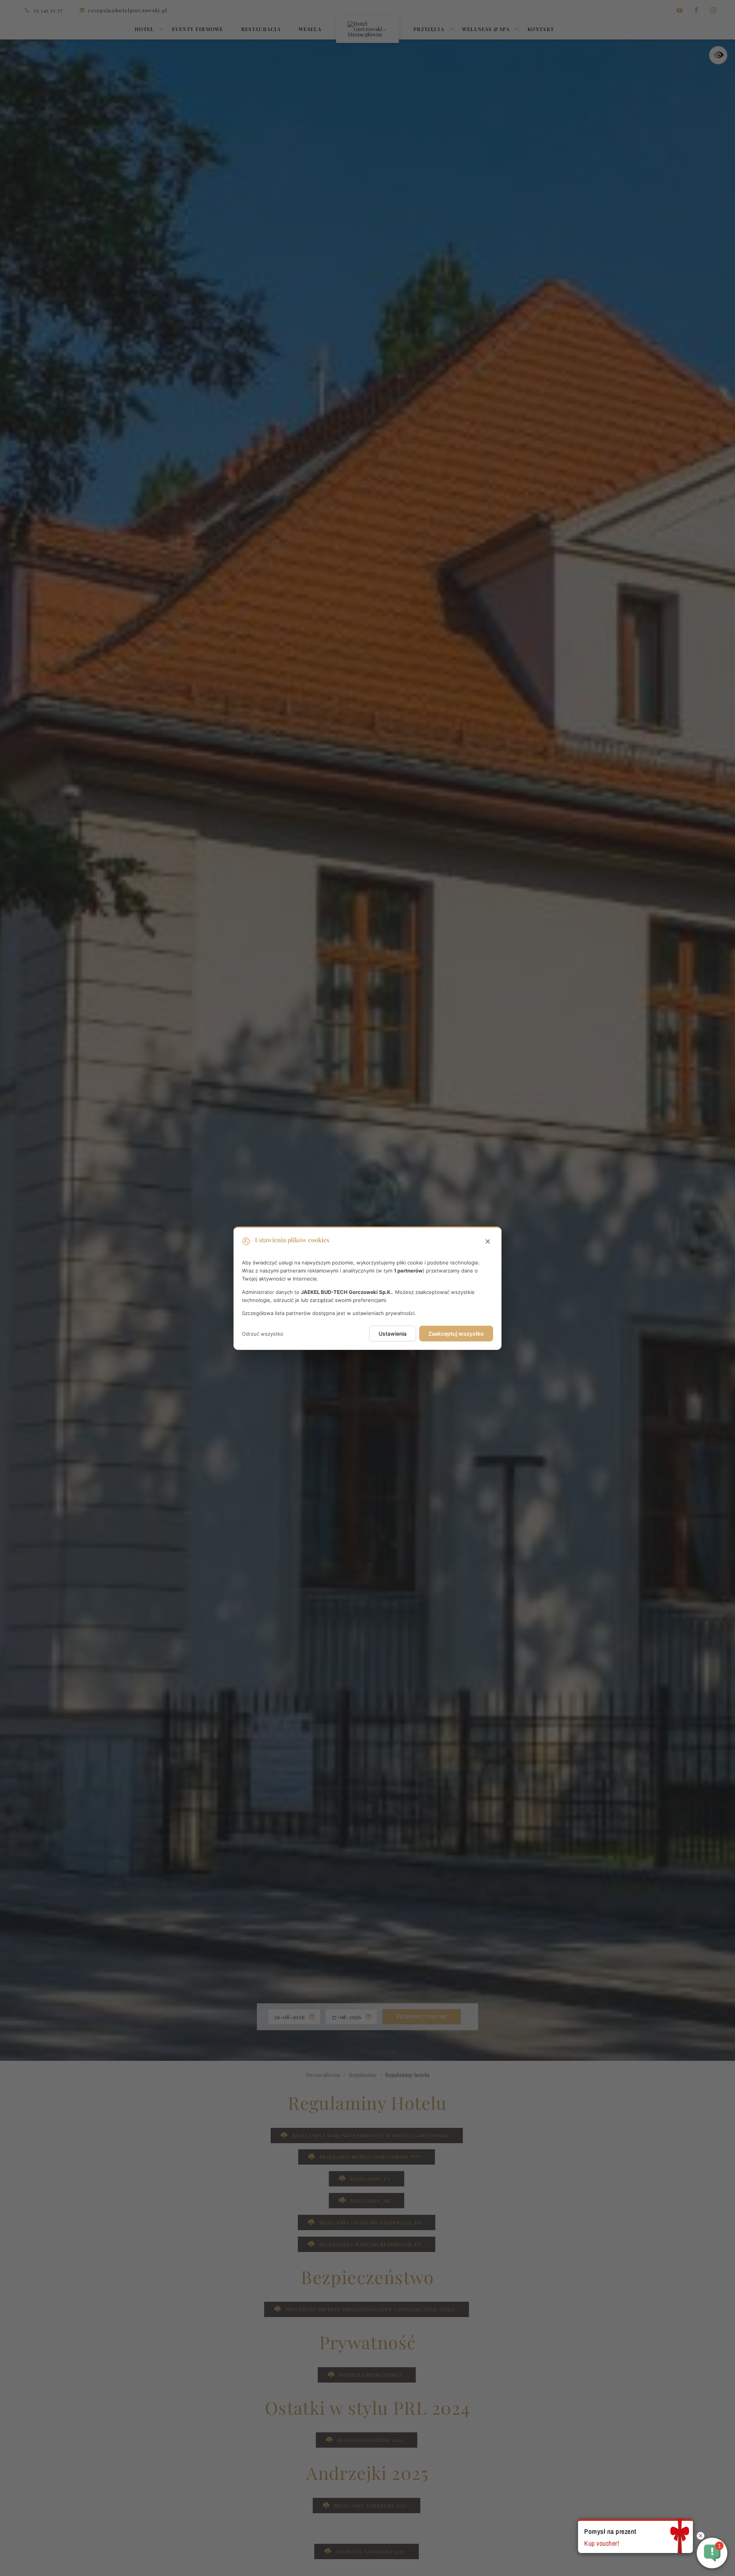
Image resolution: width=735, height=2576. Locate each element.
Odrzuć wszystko (263, 1333)
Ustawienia (393, 1334)
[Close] (488, 1241)
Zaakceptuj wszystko (456, 1334)
